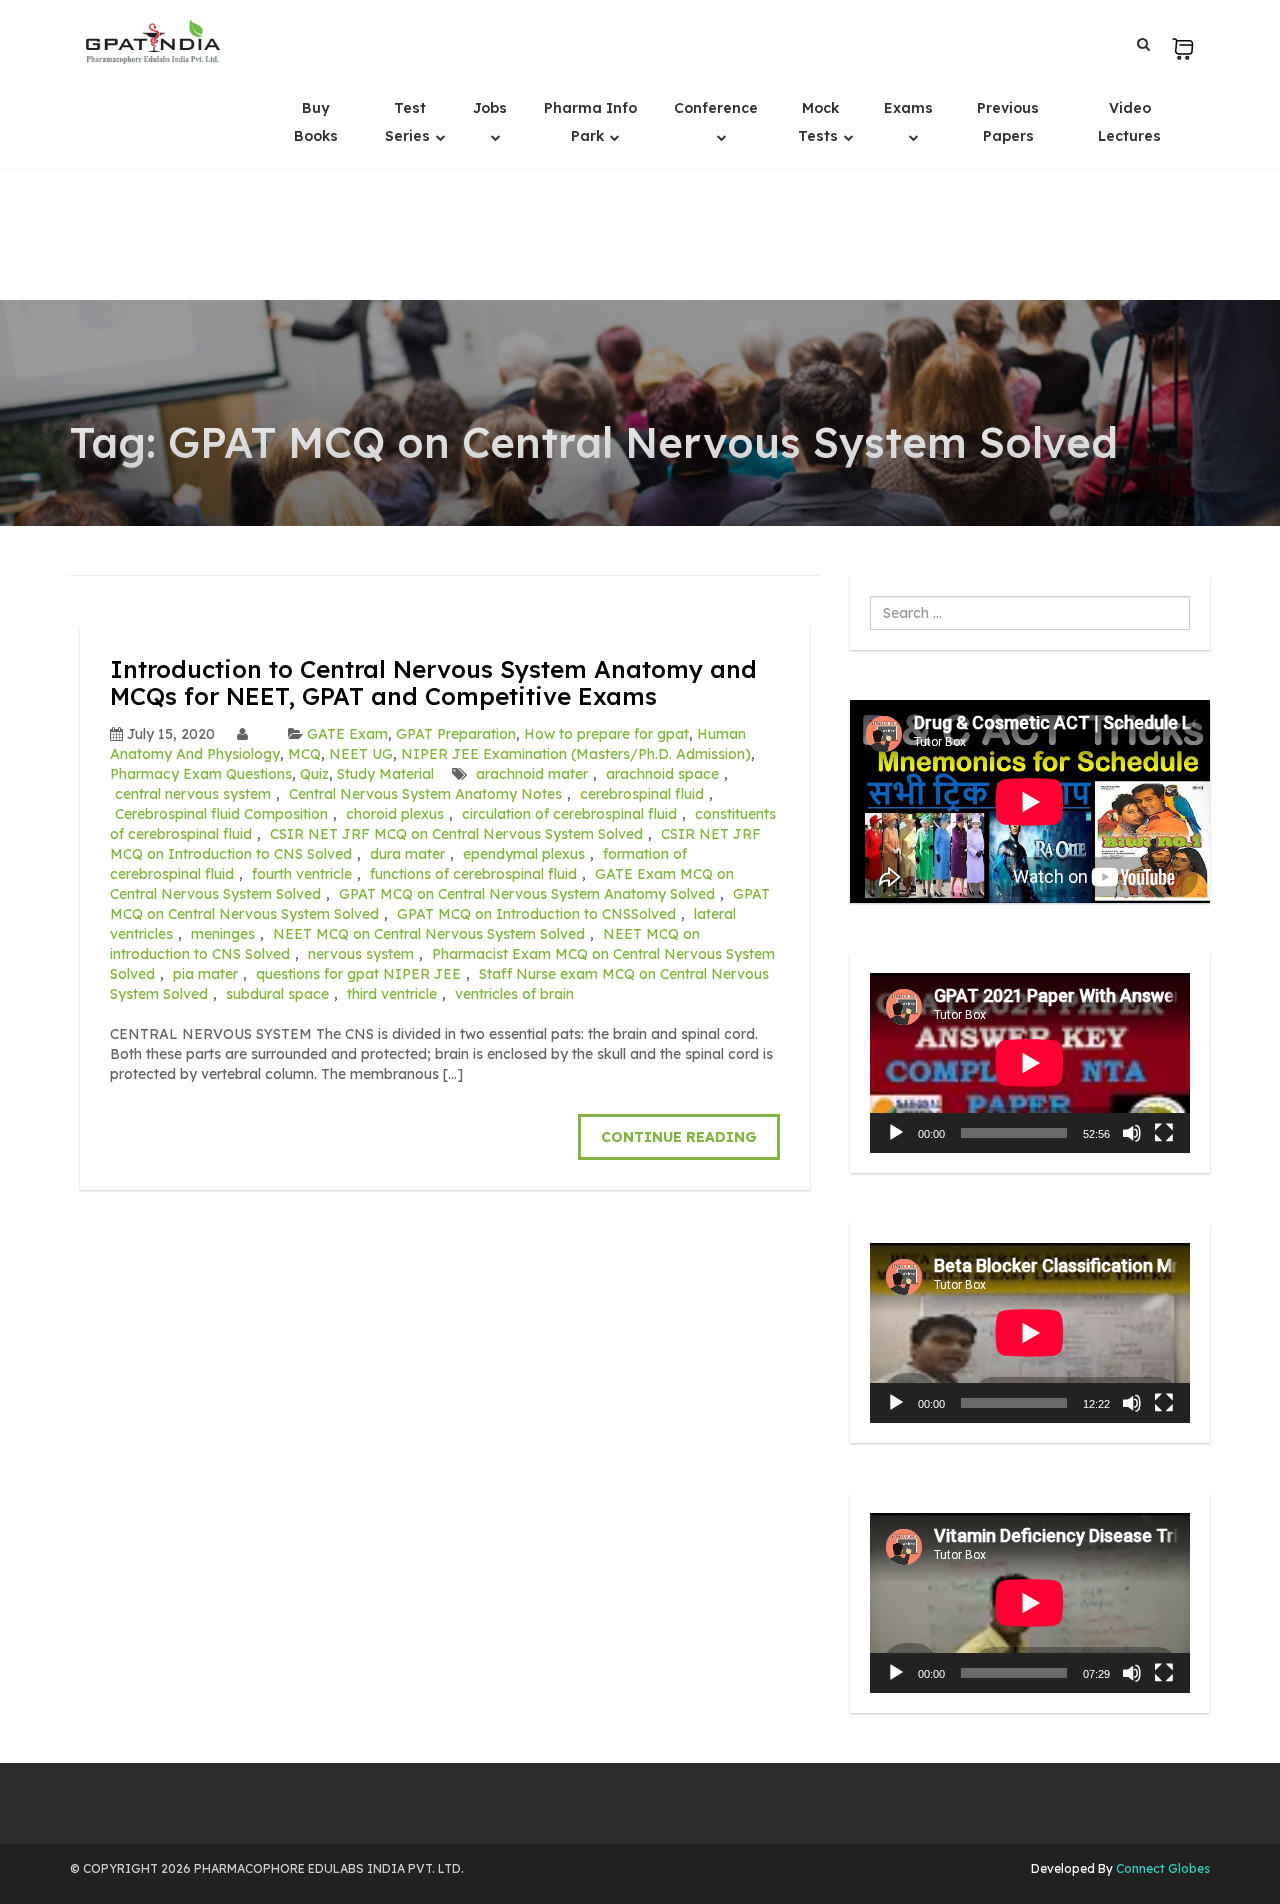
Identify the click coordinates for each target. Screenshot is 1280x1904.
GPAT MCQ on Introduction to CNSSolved (536, 914)
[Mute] (1132, 1133)
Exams (908, 108)
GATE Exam (347, 734)
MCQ (304, 754)
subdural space (277, 994)
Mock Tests (820, 122)
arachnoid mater (532, 774)
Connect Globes (1161, 1868)
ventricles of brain (514, 994)
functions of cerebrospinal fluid (473, 874)
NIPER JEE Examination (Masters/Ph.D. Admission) (576, 754)
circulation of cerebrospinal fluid (569, 814)
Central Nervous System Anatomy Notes (425, 794)
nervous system (361, 954)
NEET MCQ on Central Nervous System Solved (429, 934)
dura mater (407, 854)
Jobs (490, 108)
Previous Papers (1008, 122)
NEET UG (361, 754)
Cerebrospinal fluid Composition (221, 814)
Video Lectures (1129, 122)
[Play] (896, 1133)
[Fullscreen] (1164, 1133)
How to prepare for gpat (606, 734)
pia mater (205, 974)
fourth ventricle (302, 874)
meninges (223, 934)
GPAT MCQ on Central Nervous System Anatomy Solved (527, 894)
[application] (1030, 1063)
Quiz (314, 774)
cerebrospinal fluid (642, 794)
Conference (716, 108)
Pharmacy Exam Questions (201, 774)
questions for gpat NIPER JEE (358, 974)
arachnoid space (662, 774)
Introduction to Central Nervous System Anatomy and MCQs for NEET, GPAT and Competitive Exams (433, 682)
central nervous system (193, 794)
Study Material (385, 774)
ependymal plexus (524, 854)
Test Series (409, 122)
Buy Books (316, 122)
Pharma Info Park (590, 122)
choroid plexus (395, 814)
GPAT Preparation (456, 734)
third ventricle (392, 994)
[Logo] (152, 42)
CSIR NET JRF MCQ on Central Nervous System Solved (456, 834)
